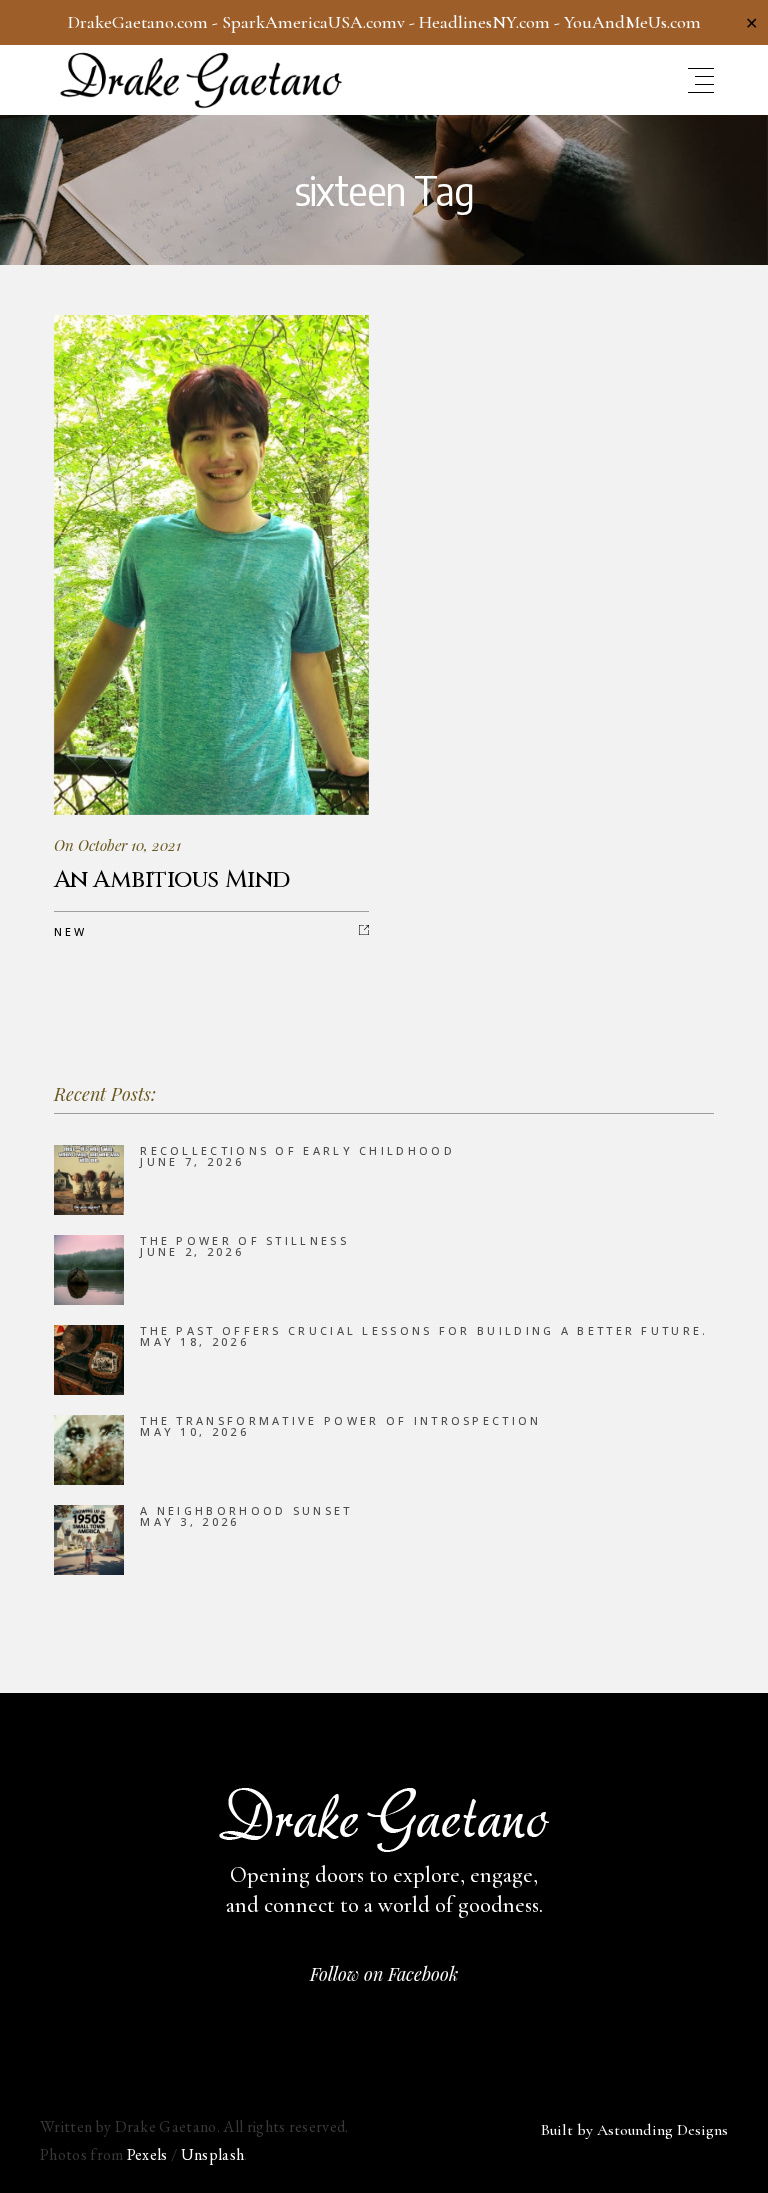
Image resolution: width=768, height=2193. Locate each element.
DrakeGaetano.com (138, 22)
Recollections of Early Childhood (297, 1150)
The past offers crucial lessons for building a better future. (424, 1330)
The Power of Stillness (244, 1240)
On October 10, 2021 (117, 845)
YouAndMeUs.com (632, 22)
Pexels (147, 2154)
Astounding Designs (662, 2130)
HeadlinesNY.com (484, 22)
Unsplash (213, 2154)
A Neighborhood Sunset (246, 1510)
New (71, 931)
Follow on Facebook (384, 1974)
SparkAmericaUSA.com (309, 22)
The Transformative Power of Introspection (340, 1420)
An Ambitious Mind (172, 880)
